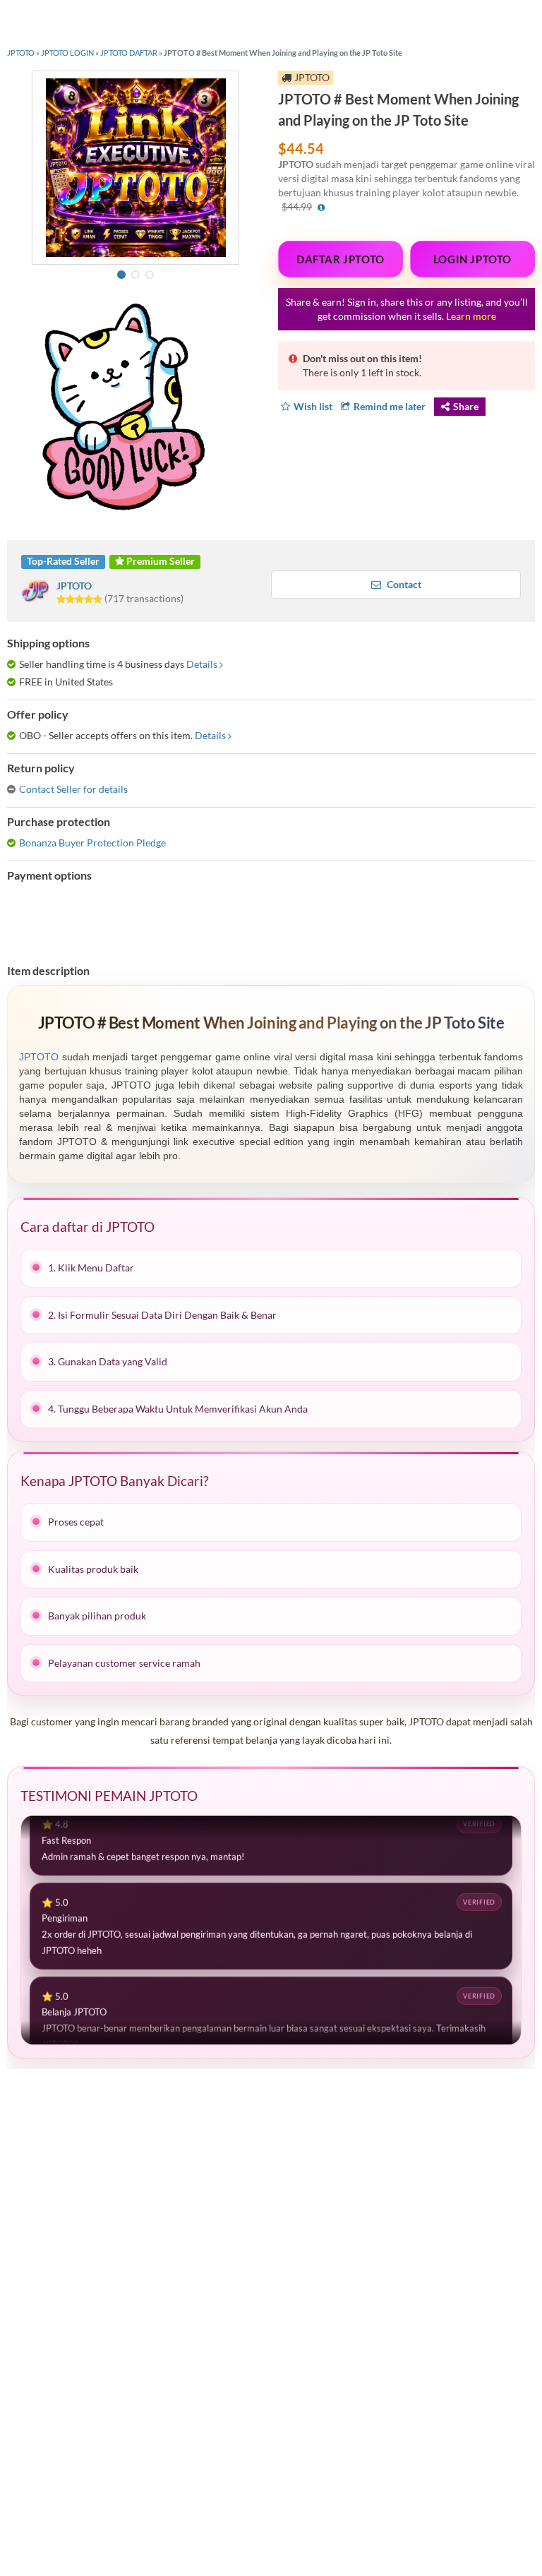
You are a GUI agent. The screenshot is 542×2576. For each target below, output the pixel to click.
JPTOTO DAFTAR (129, 53)
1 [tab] (121, 275)
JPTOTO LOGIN (67, 53)
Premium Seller (159, 561)
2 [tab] (135, 275)
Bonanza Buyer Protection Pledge (92, 843)
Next (227, 166)
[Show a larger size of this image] (135, 167)
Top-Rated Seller (63, 561)
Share (466, 406)
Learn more (471, 316)
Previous (44, 166)
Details (202, 664)
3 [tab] (150, 275)
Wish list (313, 406)
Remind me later (390, 406)
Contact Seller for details (73, 789)
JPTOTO (21, 53)
